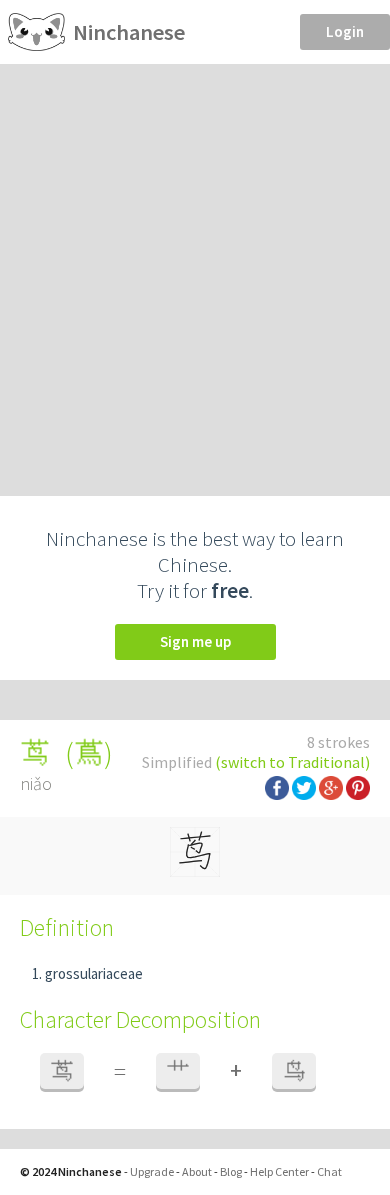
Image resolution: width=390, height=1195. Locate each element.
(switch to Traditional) (292, 762)
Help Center (279, 1171)
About (197, 1171)
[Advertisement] (195, 269)
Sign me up (195, 641)
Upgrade (152, 1171)
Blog (231, 1171)
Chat (329, 1171)
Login (345, 31)
